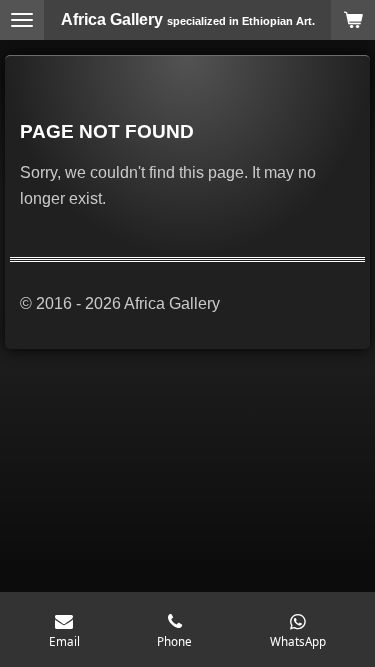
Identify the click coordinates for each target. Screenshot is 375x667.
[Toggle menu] (22, 20)
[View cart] (353, 20)
